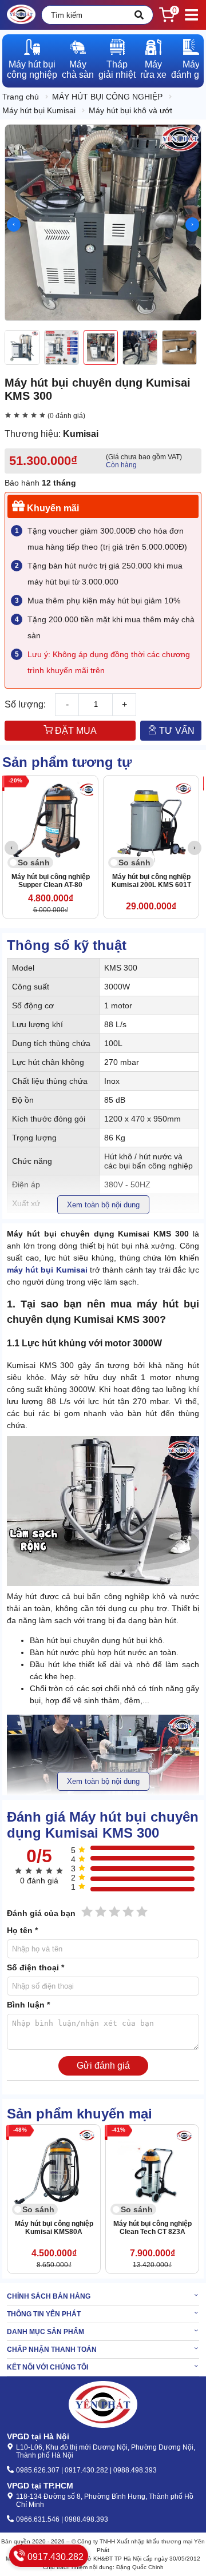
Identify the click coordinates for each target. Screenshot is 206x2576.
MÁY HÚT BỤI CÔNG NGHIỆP (107, 97)
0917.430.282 (54, 2557)
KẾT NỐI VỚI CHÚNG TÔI (47, 2367)
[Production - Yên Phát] (21, 15)
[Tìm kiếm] (139, 15)
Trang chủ (21, 97)
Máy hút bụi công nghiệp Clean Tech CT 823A (152, 2228)
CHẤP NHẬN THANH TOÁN (52, 2350)
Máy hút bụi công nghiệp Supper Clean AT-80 (51, 881)
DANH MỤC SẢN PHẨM (45, 2332)
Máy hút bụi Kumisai (39, 110)
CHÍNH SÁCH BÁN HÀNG (49, 2296)
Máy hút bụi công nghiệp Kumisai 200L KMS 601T (151, 881)
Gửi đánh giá (103, 2066)
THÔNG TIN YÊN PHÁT (44, 2314)
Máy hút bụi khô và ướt (130, 110)
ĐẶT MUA (75, 731)
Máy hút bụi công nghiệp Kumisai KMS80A (54, 2228)
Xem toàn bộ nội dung (103, 1205)
